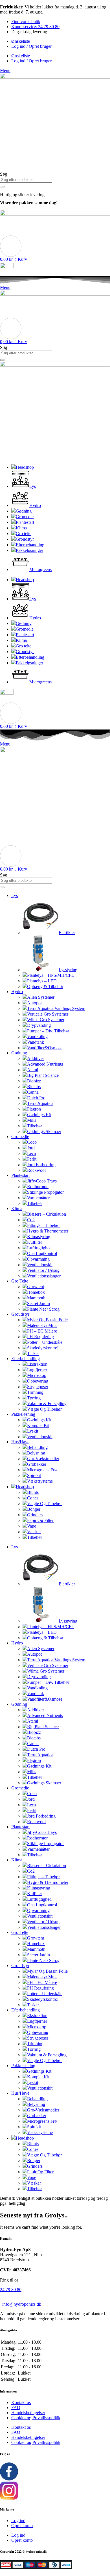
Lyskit (33, 1431)
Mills (32, 1120)
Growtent (36, 1287)
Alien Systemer (41, 997)
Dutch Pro (36, 1098)
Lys (15, 895)
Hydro (17, 992)
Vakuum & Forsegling (47, 1403)
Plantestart (20, 1175)
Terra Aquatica (40, 1103)
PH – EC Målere (42, 1331)
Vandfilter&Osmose (45, 1048)
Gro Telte (20, 1281)
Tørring (34, 1398)
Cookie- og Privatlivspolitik (36, 2418)
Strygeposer (38, 1387)
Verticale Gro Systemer (48, 1014)
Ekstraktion (37, 1364)
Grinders (35, 1515)
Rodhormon (38, 1187)
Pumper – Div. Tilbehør (48, 1031)
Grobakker (37, 1464)
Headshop (25, 1487)
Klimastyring (39, 1237)
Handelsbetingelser (28, 2413)
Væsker (34, 1532)
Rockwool (36, 1170)
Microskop (37, 1375)
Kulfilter (35, 1242)
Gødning (19, 1053)
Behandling (37, 1447)
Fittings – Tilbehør (43, 1225)
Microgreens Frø (42, 1470)
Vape (32, 1526)
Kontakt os (21, 2402)
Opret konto (22, 2526)
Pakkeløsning (23, 1414)
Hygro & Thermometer (48, 1231)
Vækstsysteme (40, 1481)
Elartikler (67, 933)
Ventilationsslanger (44, 1276)
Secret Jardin (38, 1303)
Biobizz (34, 1081)
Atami (33, 1070)
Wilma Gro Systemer (46, 1020)
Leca (31, 1153)
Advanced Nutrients (45, 1064)
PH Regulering (40, 1337)
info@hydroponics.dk (21, 2304)
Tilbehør (35, 1126)
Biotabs (34, 1087)
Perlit (32, 1159)
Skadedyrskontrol (43, 1348)
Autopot (34, 1003)
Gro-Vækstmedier (43, 1459)
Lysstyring (68, 970)
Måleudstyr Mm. (42, 1325)
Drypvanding (39, 1025)
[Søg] (2, 187)
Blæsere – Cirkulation (47, 1214)
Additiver (36, 1058)
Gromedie (20, 1137)
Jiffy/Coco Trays (42, 1181)
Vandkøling (37, 1036)
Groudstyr (20, 1314)
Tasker (33, 1353)
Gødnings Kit (39, 1115)
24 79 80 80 (11, 2290)
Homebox (36, 1292)
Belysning (36, 1453)
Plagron (34, 1109)
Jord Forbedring (41, 1165)
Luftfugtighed (39, 1248)
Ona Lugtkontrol (42, 1253)
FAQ (16, 2408)
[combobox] (26, 180)
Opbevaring (38, 1381)
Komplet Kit (38, 1425)
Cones (33, 1498)
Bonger (34, 1509)
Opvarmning (38, 1259)
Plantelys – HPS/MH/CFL (51, 975)
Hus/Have (20, 1442)
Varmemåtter (38, 1198)
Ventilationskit (40, 1265)
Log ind (18, 2521)
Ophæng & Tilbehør (45, 986)
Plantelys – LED (42, 981)
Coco (32, 1142)
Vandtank (36, 1042)
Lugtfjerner (37, 1370)
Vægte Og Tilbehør (44, 1409)
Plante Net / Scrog (43, 1309)
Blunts (33, 1492)
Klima (17, 1208)
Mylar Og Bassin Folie (47, 1320)
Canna (33, 1092)
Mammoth (36, 1298)
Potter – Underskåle (45, 1342)
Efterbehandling (26, 1359)
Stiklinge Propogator (45, 1192)
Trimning (35, 1392)
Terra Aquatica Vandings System (56, 1008)
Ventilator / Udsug (43, 1270)
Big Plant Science (43, 1075)
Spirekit (34, 1475)
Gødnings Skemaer (44, 1131)
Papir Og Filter (40, 1520)
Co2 (31, 1220)
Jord (31, 1148)
